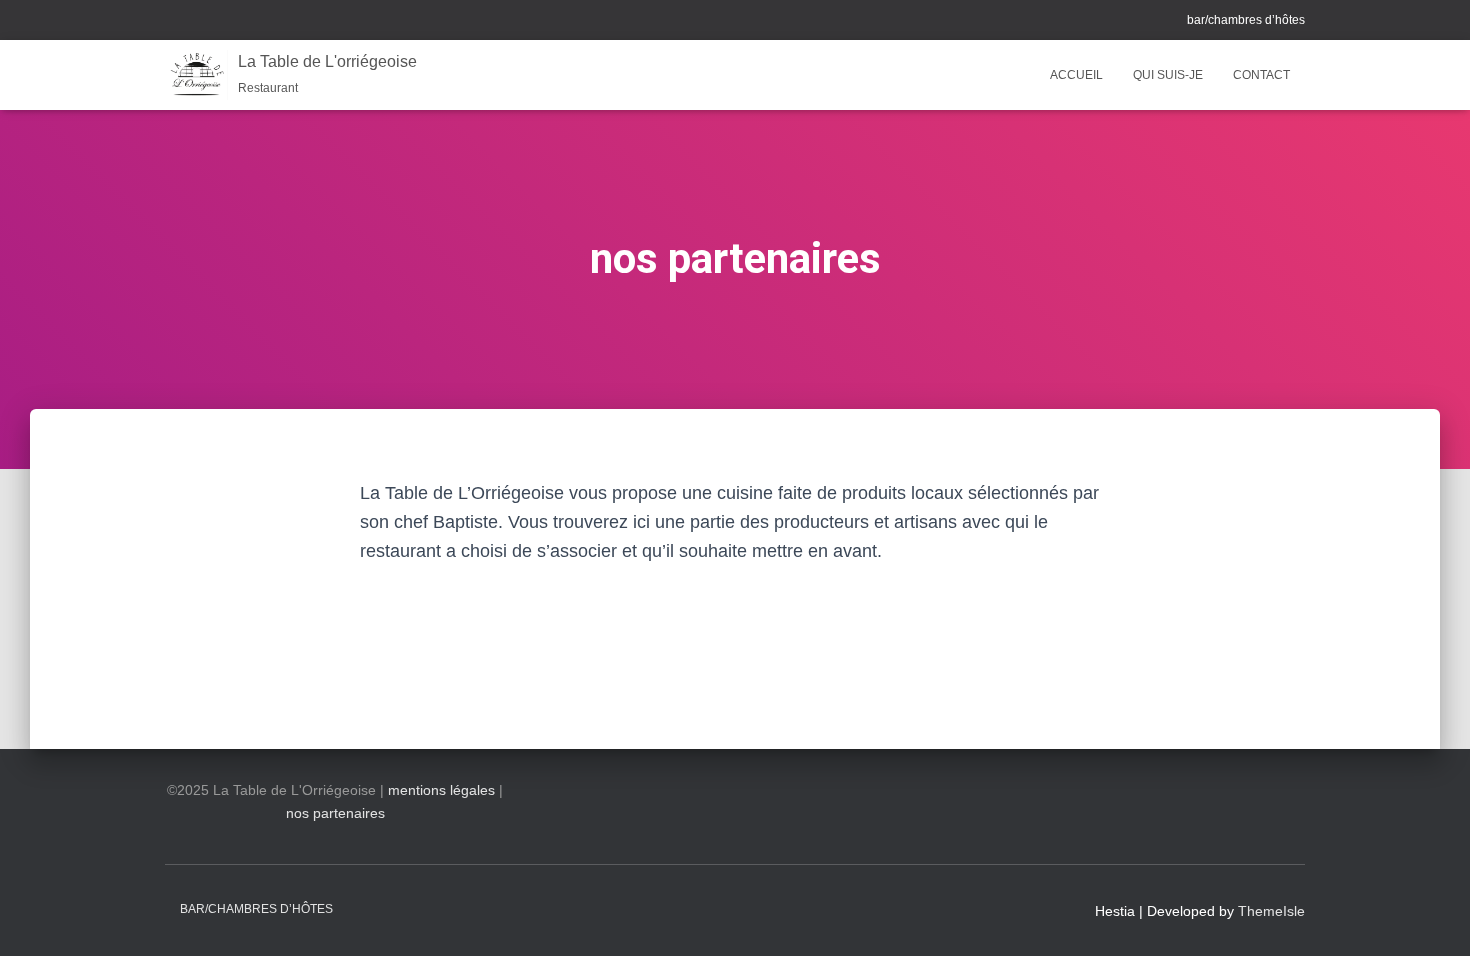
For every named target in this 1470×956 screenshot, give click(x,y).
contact (1261, 75)
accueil (1076, 75)
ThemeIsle (1271, 911)
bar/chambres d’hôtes (1246, 20)
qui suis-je (1168, 75)
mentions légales (441, 790)
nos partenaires (335, 813)
